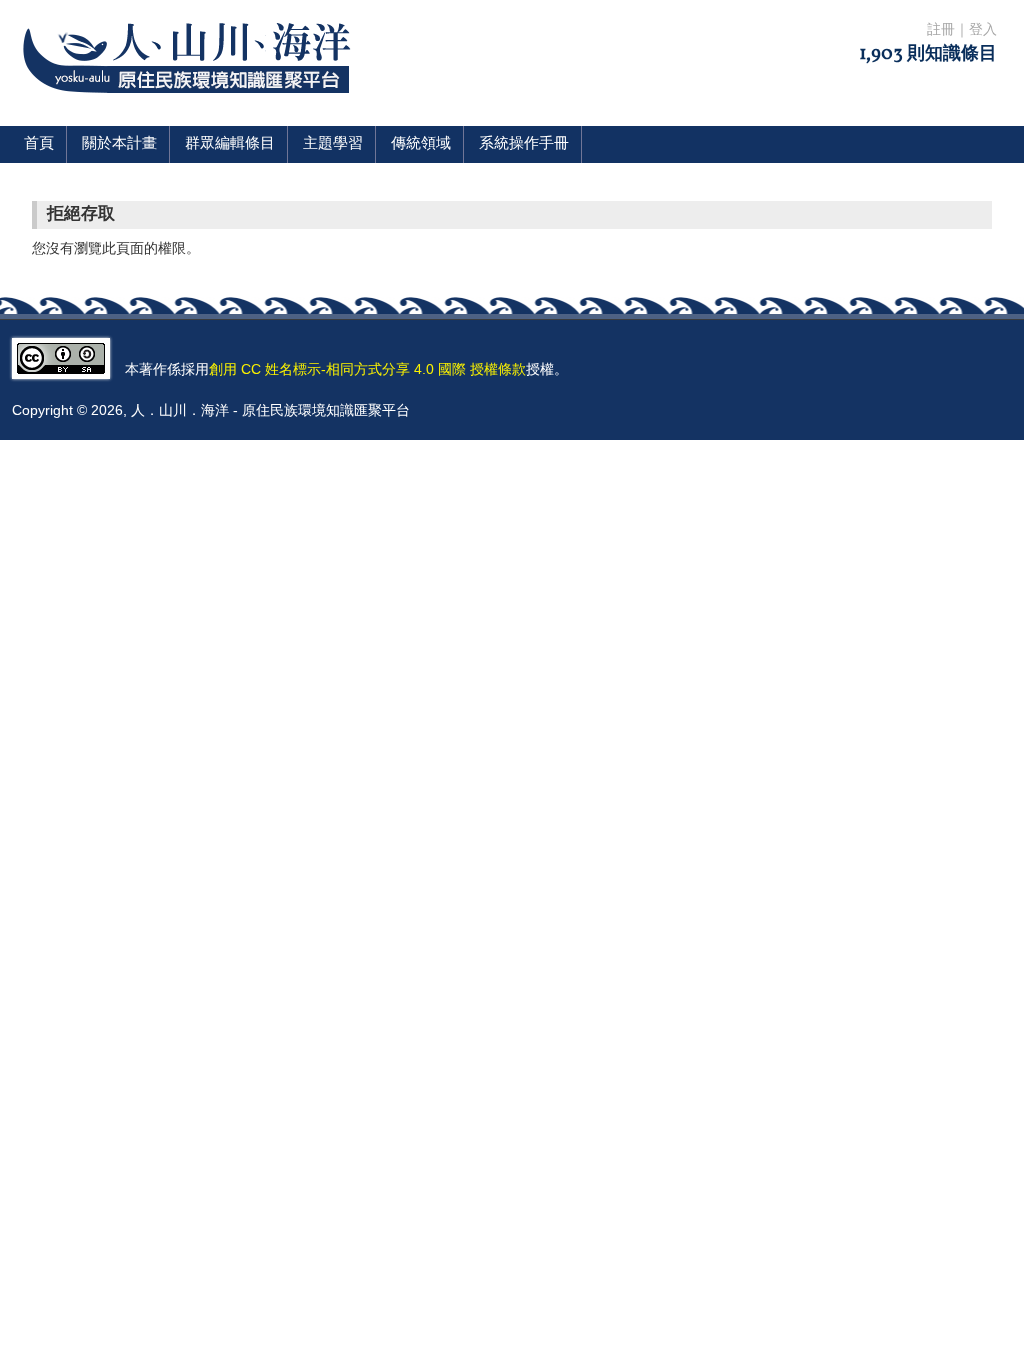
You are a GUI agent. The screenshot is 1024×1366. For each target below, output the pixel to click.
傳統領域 (421, 144)
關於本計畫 (119, 144)
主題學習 (333, 144)
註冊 (941, 30)
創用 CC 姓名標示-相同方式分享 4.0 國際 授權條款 (367, 369)
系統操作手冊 (524, 144)
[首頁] (190, 105)
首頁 (39, 144)
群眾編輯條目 (230, 144)
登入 (983, 30)
